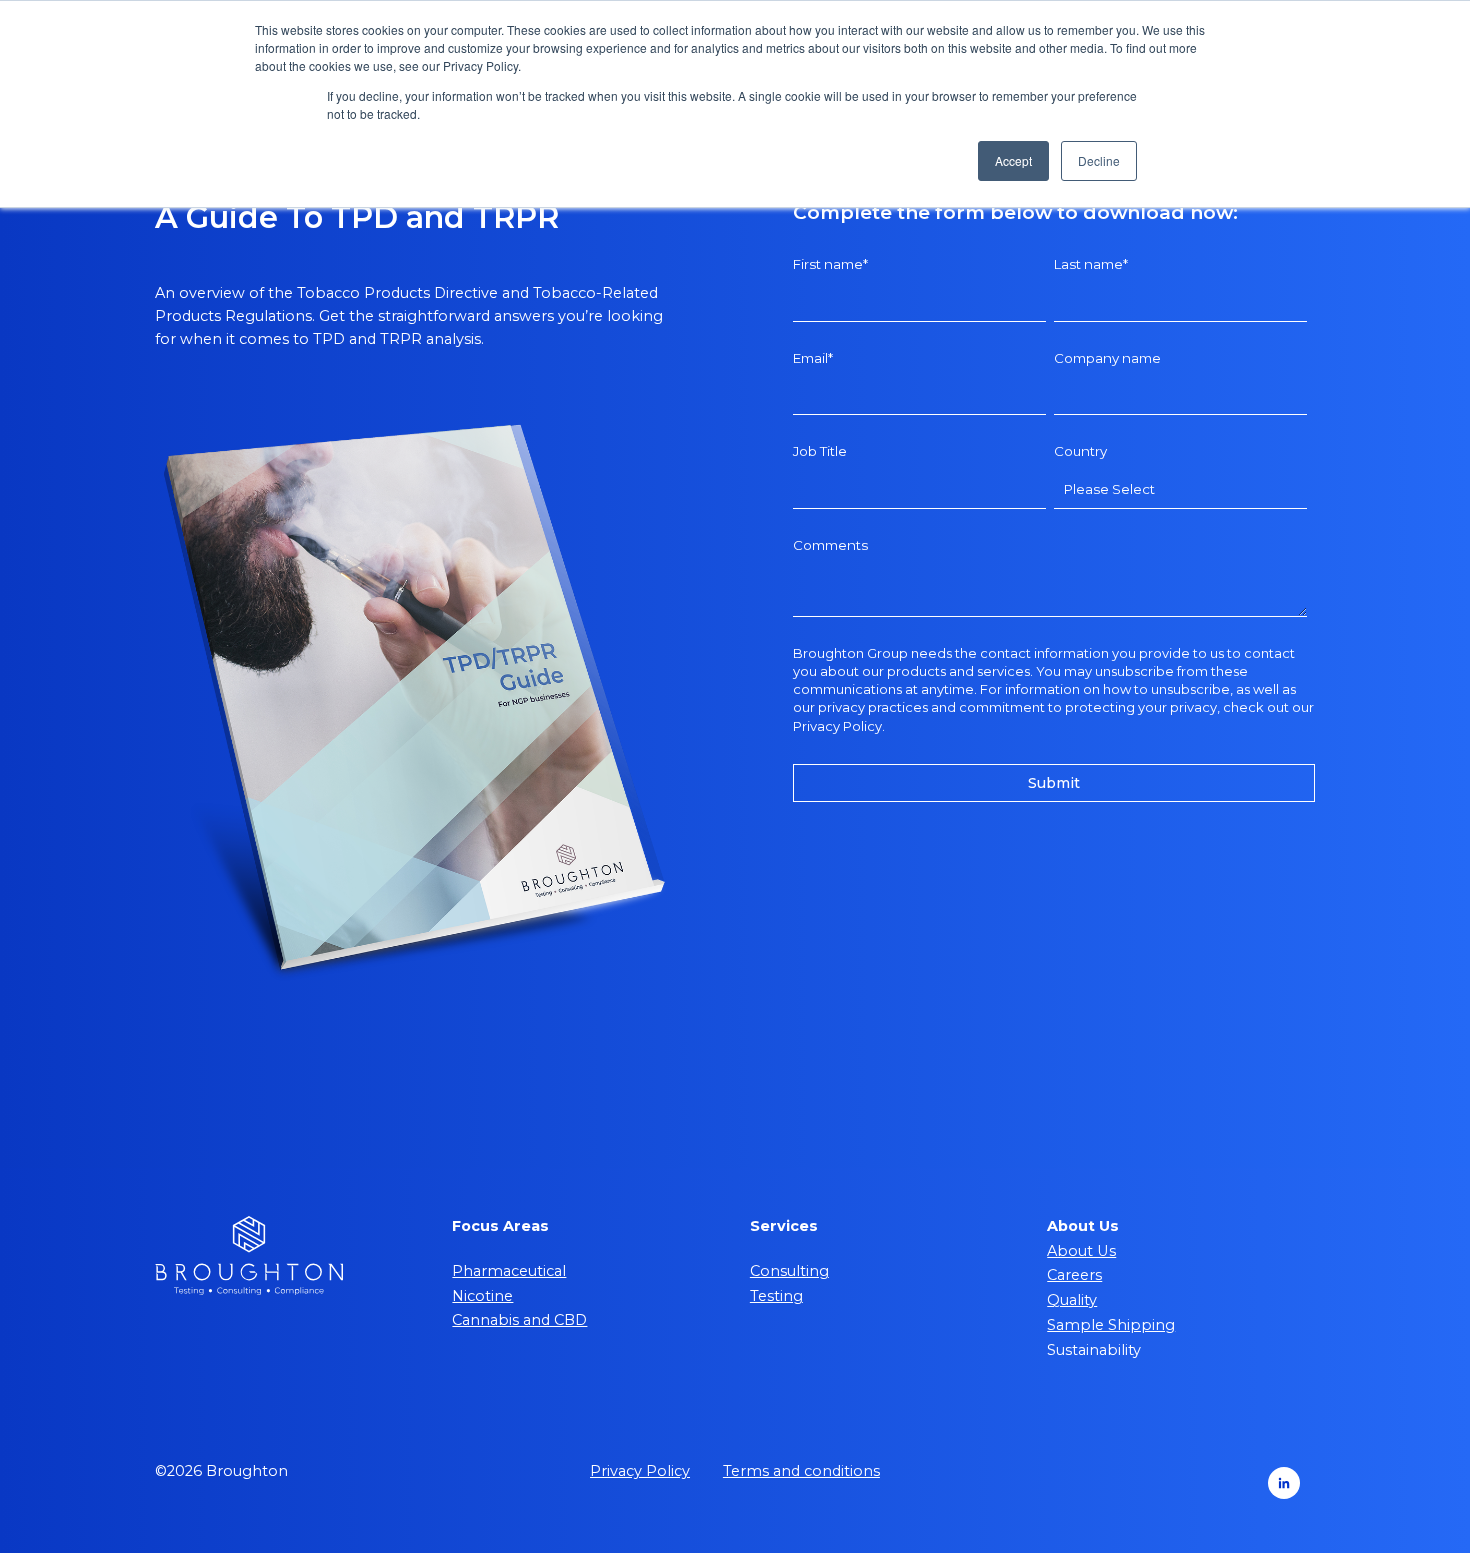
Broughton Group (850, 653)
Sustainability (1094, 1350)
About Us (1081, 1251)
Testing (776, 1296)
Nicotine (482, 1296)
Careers (1074, 1275)
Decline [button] (1099, 160)
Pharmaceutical (509, 1271)
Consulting (789, 1271)
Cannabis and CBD (519, 1320)
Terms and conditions (801, 1471)
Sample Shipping (1111, 1325)
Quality (1072, 1300)
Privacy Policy (837, 726)
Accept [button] (1013, 160)
